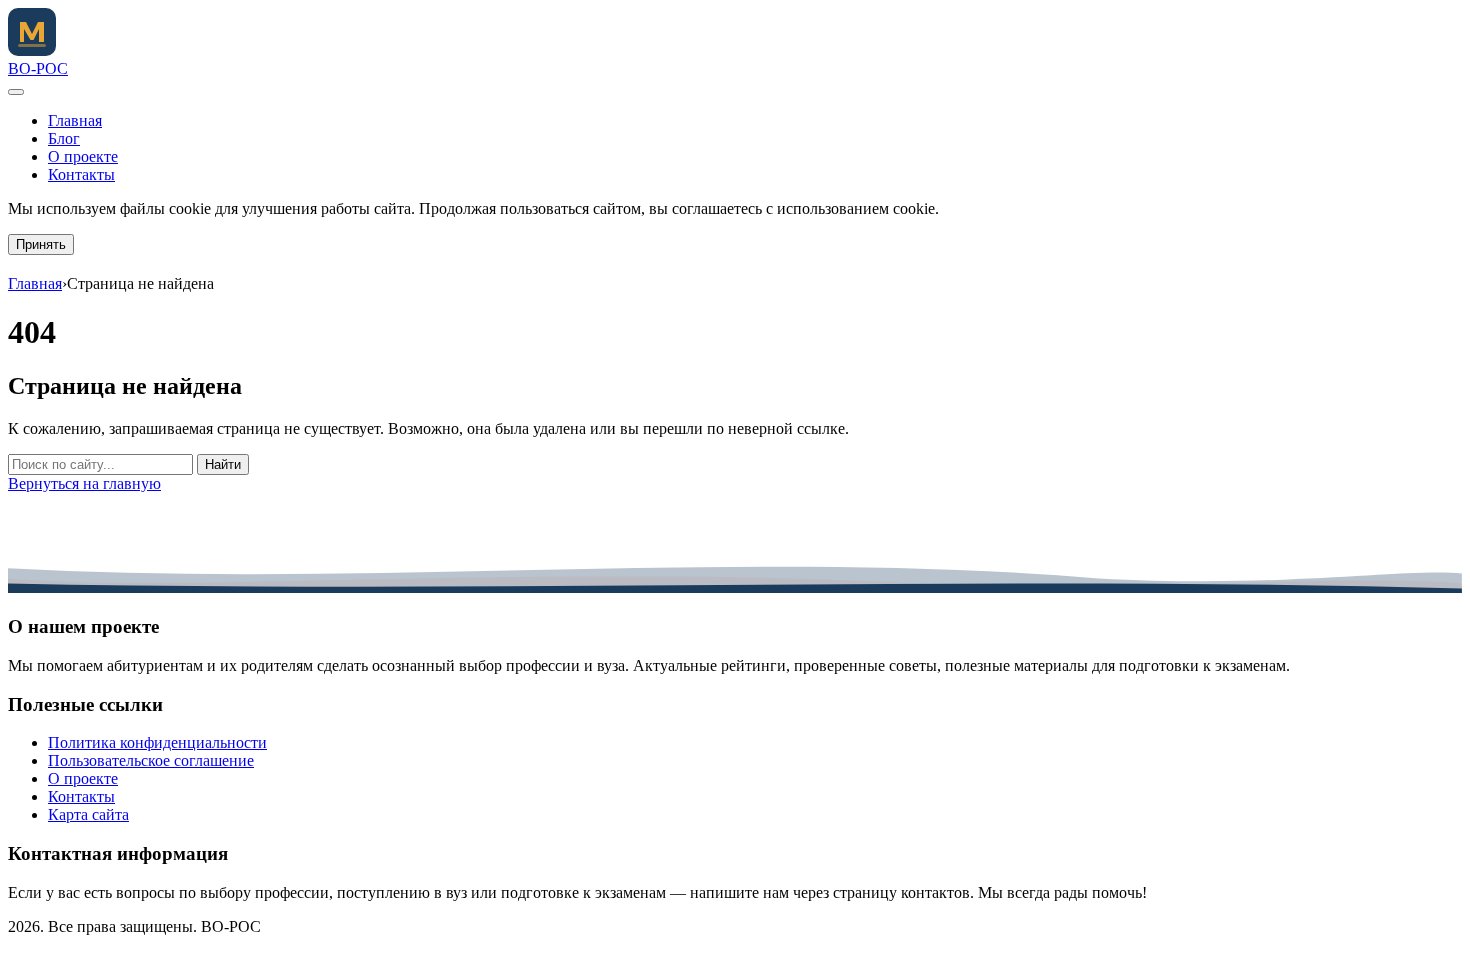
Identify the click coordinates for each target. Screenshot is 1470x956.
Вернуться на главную (84, 483)
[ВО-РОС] (32, 50)
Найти (223, 464)
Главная (75, 120)
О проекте (83, 156)
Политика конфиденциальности (157, 742)
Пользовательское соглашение (151, 760)
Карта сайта (88, 814)
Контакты (81, 174)
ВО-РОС (38, 68)
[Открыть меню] (16, 92)
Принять (41, 244)
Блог (64, 138)
